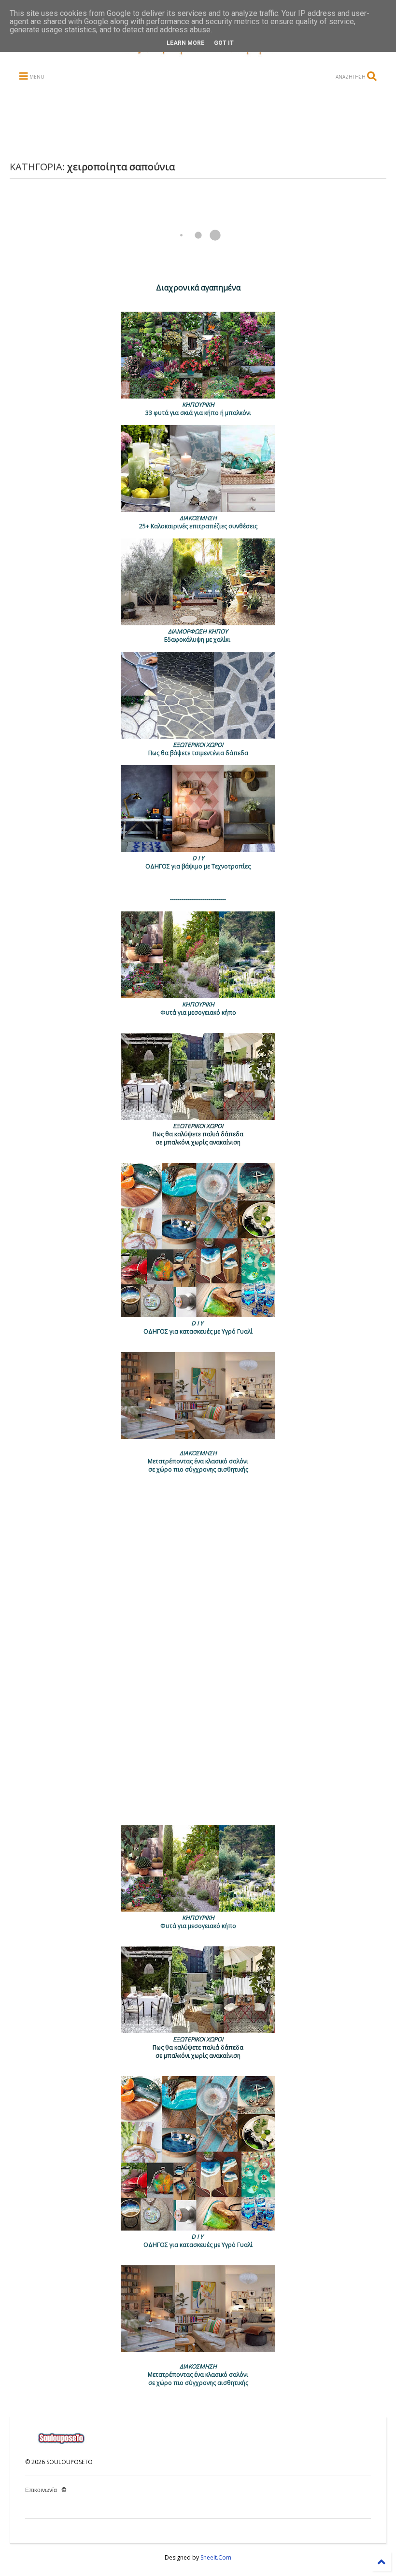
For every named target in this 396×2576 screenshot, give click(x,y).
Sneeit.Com (216, 2557)
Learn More (185, 43)
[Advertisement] (197, 122)
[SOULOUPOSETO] (198, 55)
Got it (224, 43)
